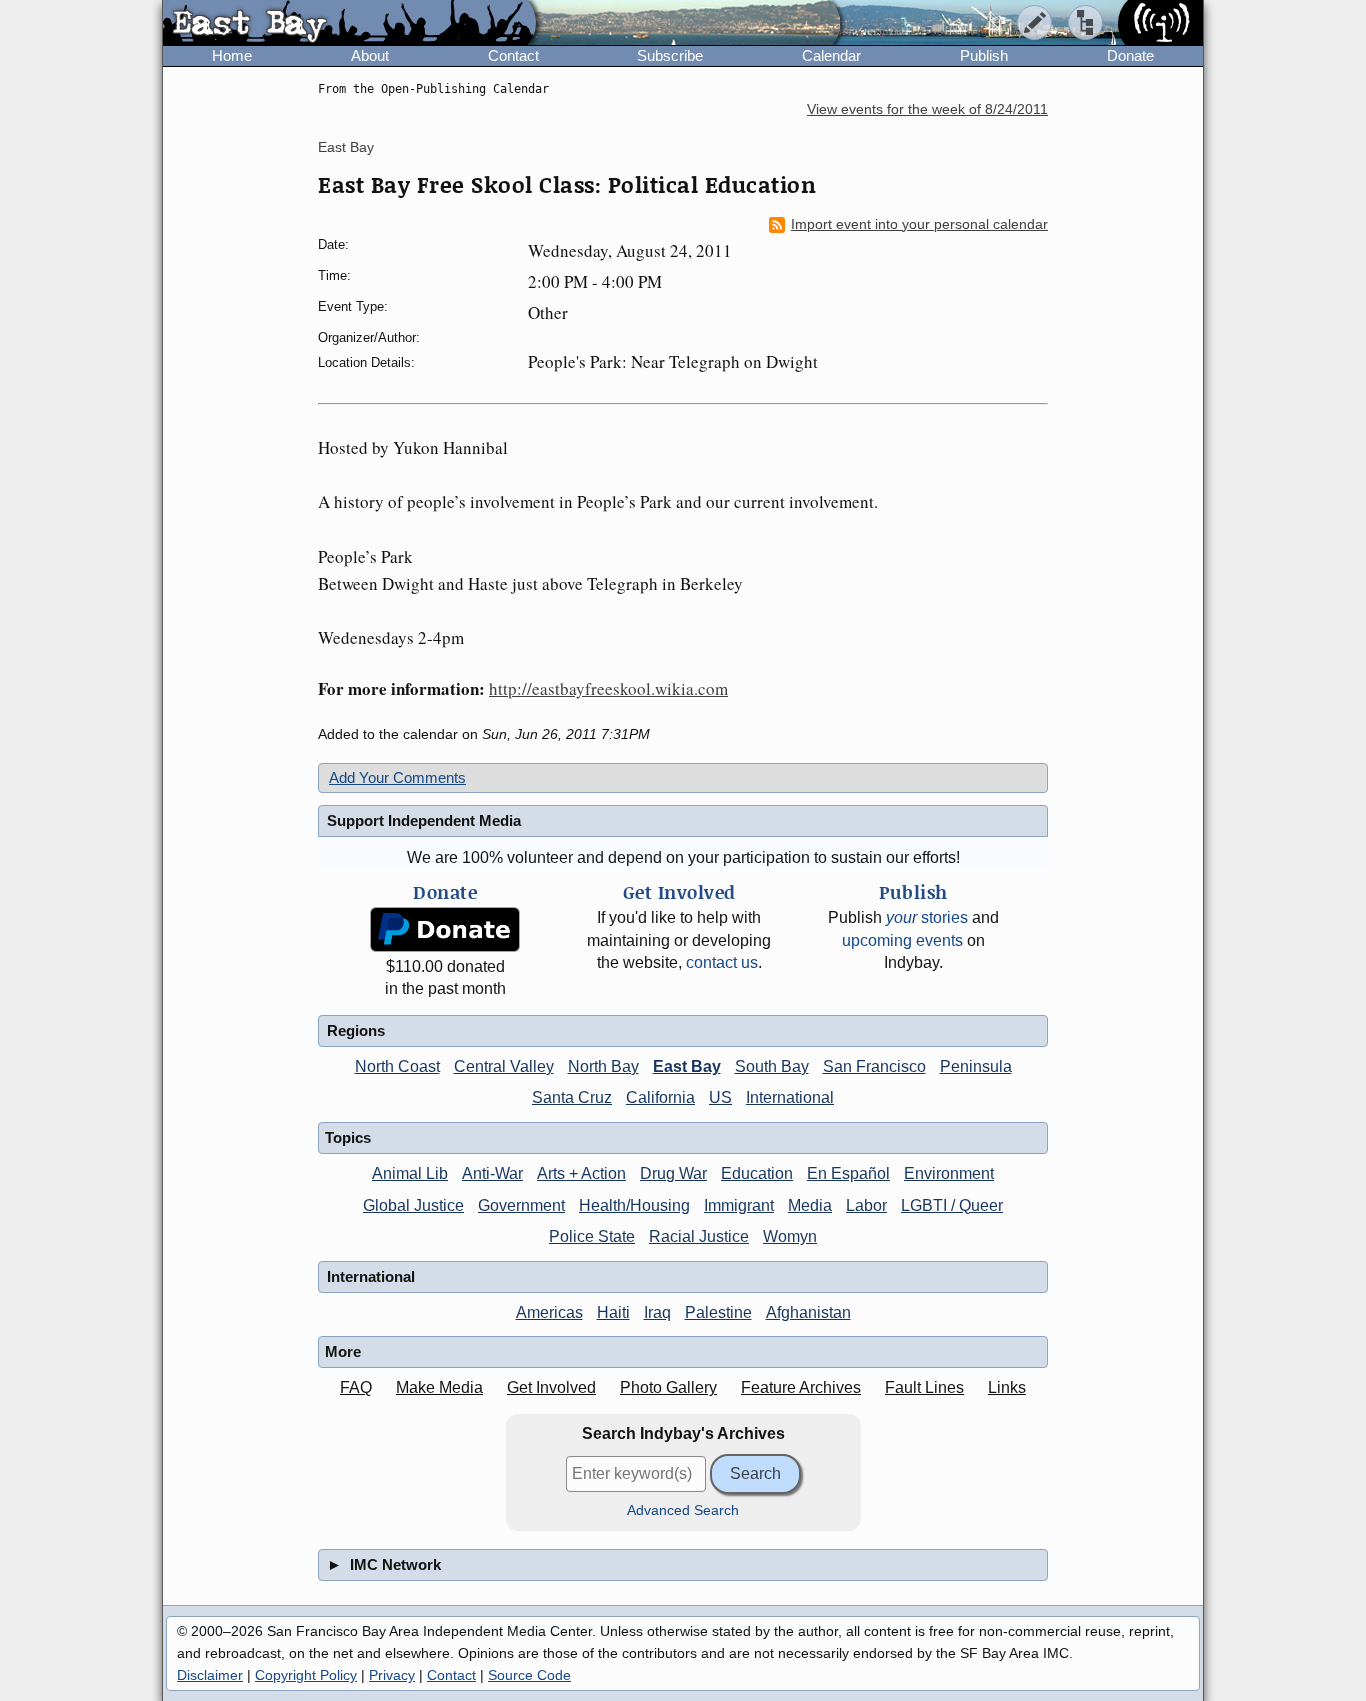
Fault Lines (924, 1387)
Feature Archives (801, 1387)
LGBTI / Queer (952, 1205)
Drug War (673, 1173)
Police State (592, 1236)
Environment (949, 1173)
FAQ (356, 1387)
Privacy (392, 1675)
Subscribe (670, 55)
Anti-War (492, 1173)
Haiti (613, 1312)
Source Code (529, 1675)
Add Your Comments (397, 777)
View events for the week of (927, 109)
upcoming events (902, 940)
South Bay (772, 1066)
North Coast (397, 1066)
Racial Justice (699, 1236)
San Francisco (874, 1066)
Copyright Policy (306, 1675)
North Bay (603, 1066)
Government (521, 1205)
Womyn (790, 1236)
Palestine (718, 1312)
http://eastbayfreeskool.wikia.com (608, 688)
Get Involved (551, 1387)
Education (757, 1173)
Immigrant (739, 1205)
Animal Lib (410, 1173)
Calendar (831, 55)
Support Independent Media (424, 820)
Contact (513, 55)
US (720, 1097)
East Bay (346, 147)
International (790, 1097)
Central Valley (504, 1066)
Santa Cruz (572, 1097)
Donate (1130, 55)
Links (1007, 1387)
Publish (984, 55)
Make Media (439, 1387)
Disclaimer (210, 1675)
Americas (549, 1312)
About (370, 55)
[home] (349, 24)
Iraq (657, 1312)
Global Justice (413, 1205)
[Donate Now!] (445, 929)
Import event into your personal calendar (919, 224)
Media (810, 1205)
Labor (866, 1205)
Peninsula (976, 1066)
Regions (356, 1030)
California (660, 1097)
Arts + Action (581, 1173)
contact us (722, 962)
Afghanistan (808, 1312)
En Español (848, 1173)
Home (232, 55)
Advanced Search (683, 1510)
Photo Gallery (668, 1387)
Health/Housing (634, 1205)
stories (927, 917)
